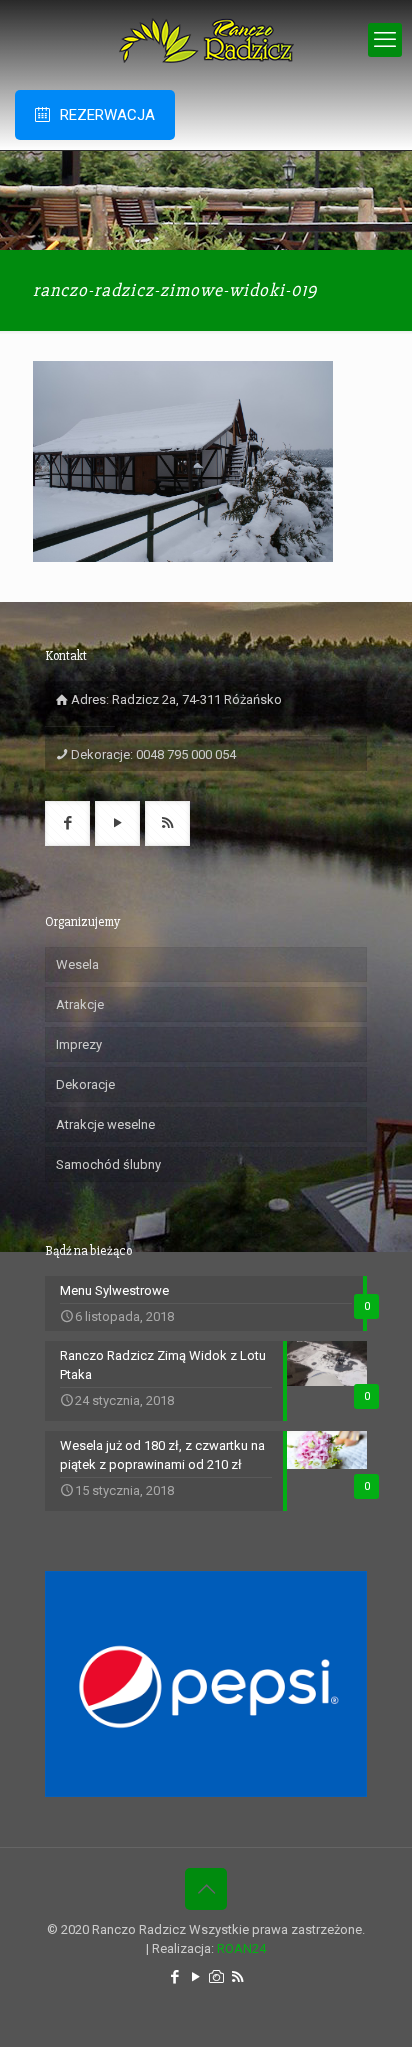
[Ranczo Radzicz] (206, 40)
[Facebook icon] (174, 1977)
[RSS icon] (237, 1977)
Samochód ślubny (108, 1164)
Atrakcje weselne (105, 1124)
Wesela (77, 964)
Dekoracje (85, 1084)
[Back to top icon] (206, 1889)
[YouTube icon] (195, 1977)
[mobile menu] (385, 40)
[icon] (216, 1977)
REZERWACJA (107, 115)
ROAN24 (241, 1948)
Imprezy (79, 1044)
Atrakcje (80, 1004)
